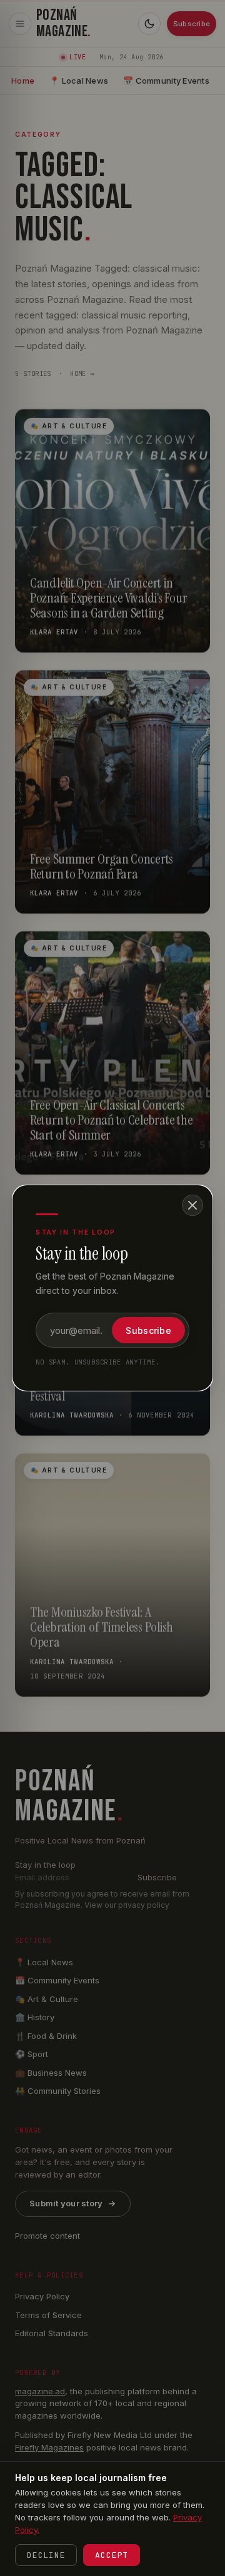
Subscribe (148, 1330)
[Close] (192, 1205)
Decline (46, 2555)
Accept (112, 2555)
